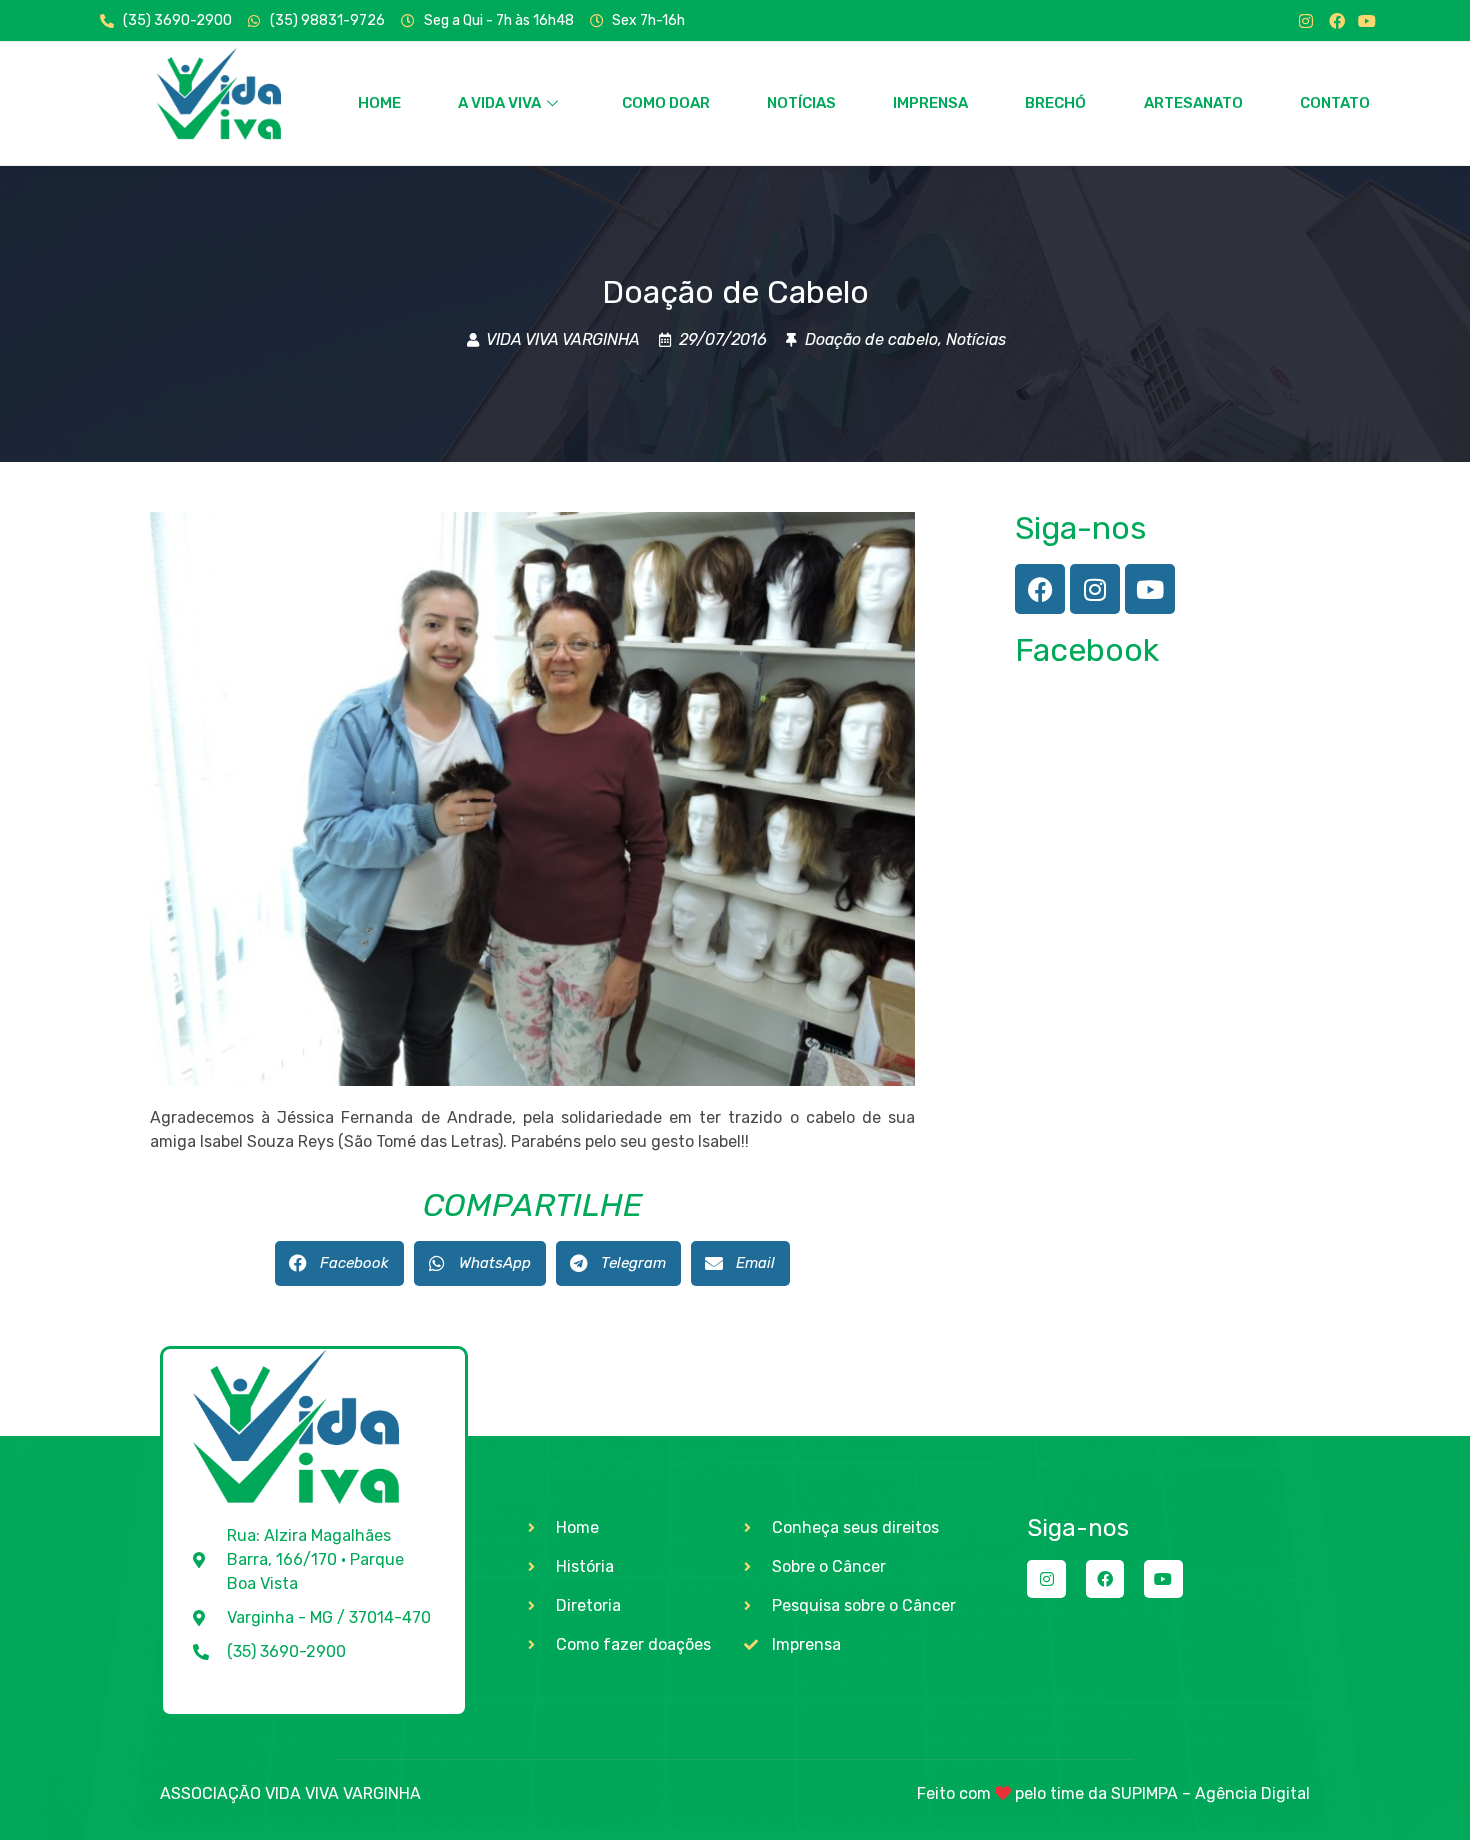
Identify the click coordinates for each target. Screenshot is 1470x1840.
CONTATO (1335, 103)
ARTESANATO (1193, 103)
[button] (339, 1263)
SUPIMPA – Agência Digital (1210, 1793)
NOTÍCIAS (801, 103)
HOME (379, 103)
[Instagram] (1306, 21)
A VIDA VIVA (499, 103)
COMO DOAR (666, 103)
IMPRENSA (930, 103)
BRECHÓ (1055, 103)
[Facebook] (1337, 21)
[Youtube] (1367, 21)
